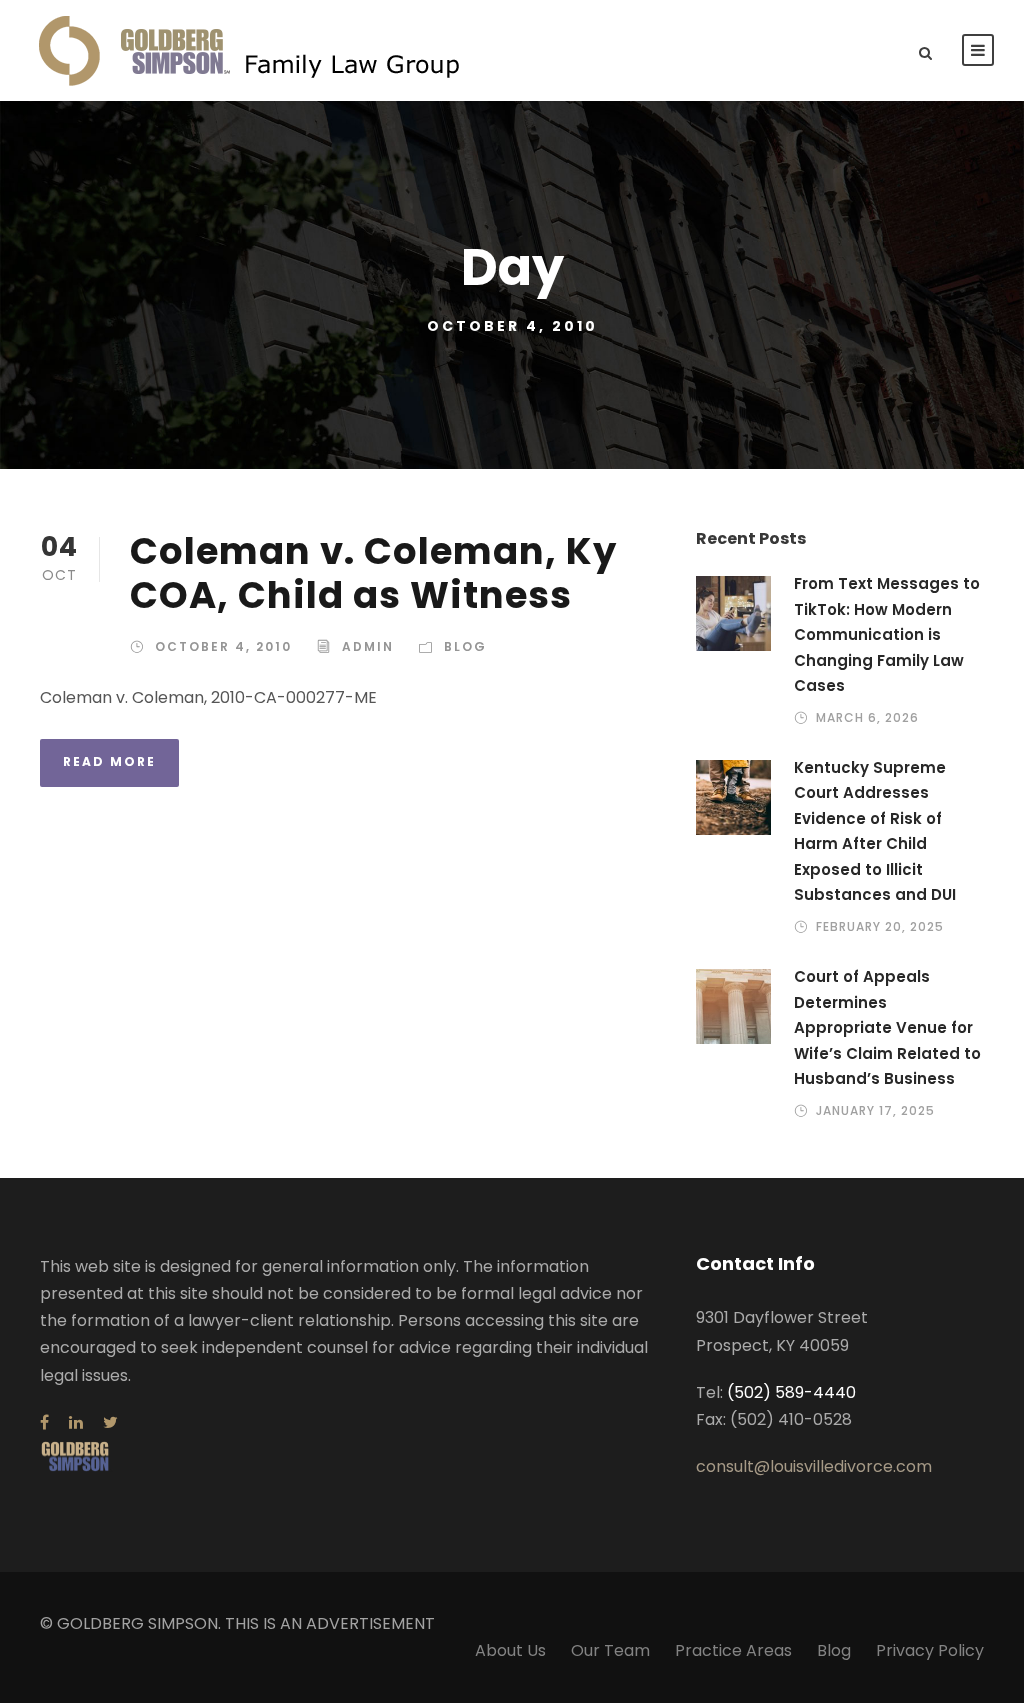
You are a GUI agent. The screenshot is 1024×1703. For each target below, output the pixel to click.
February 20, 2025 (880, 926)
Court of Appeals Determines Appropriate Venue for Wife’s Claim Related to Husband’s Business (887, 1027)
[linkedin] (76, 1422)
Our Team (610, 1650)
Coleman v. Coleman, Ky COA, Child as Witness (373, 573)
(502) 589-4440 (791, 1392)
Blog (465, 646)
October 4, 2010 (223, 646)
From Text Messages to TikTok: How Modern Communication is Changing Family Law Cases (887, 634)
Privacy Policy (930, 1650)
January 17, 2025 (875, 1110)
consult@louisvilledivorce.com (814, 1466)
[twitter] (110, 1422)
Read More (109, 761)
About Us (510, 1650)
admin (368, 646)
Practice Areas (733, 1650)
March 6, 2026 (867, 717)
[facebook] (44, 1422)
